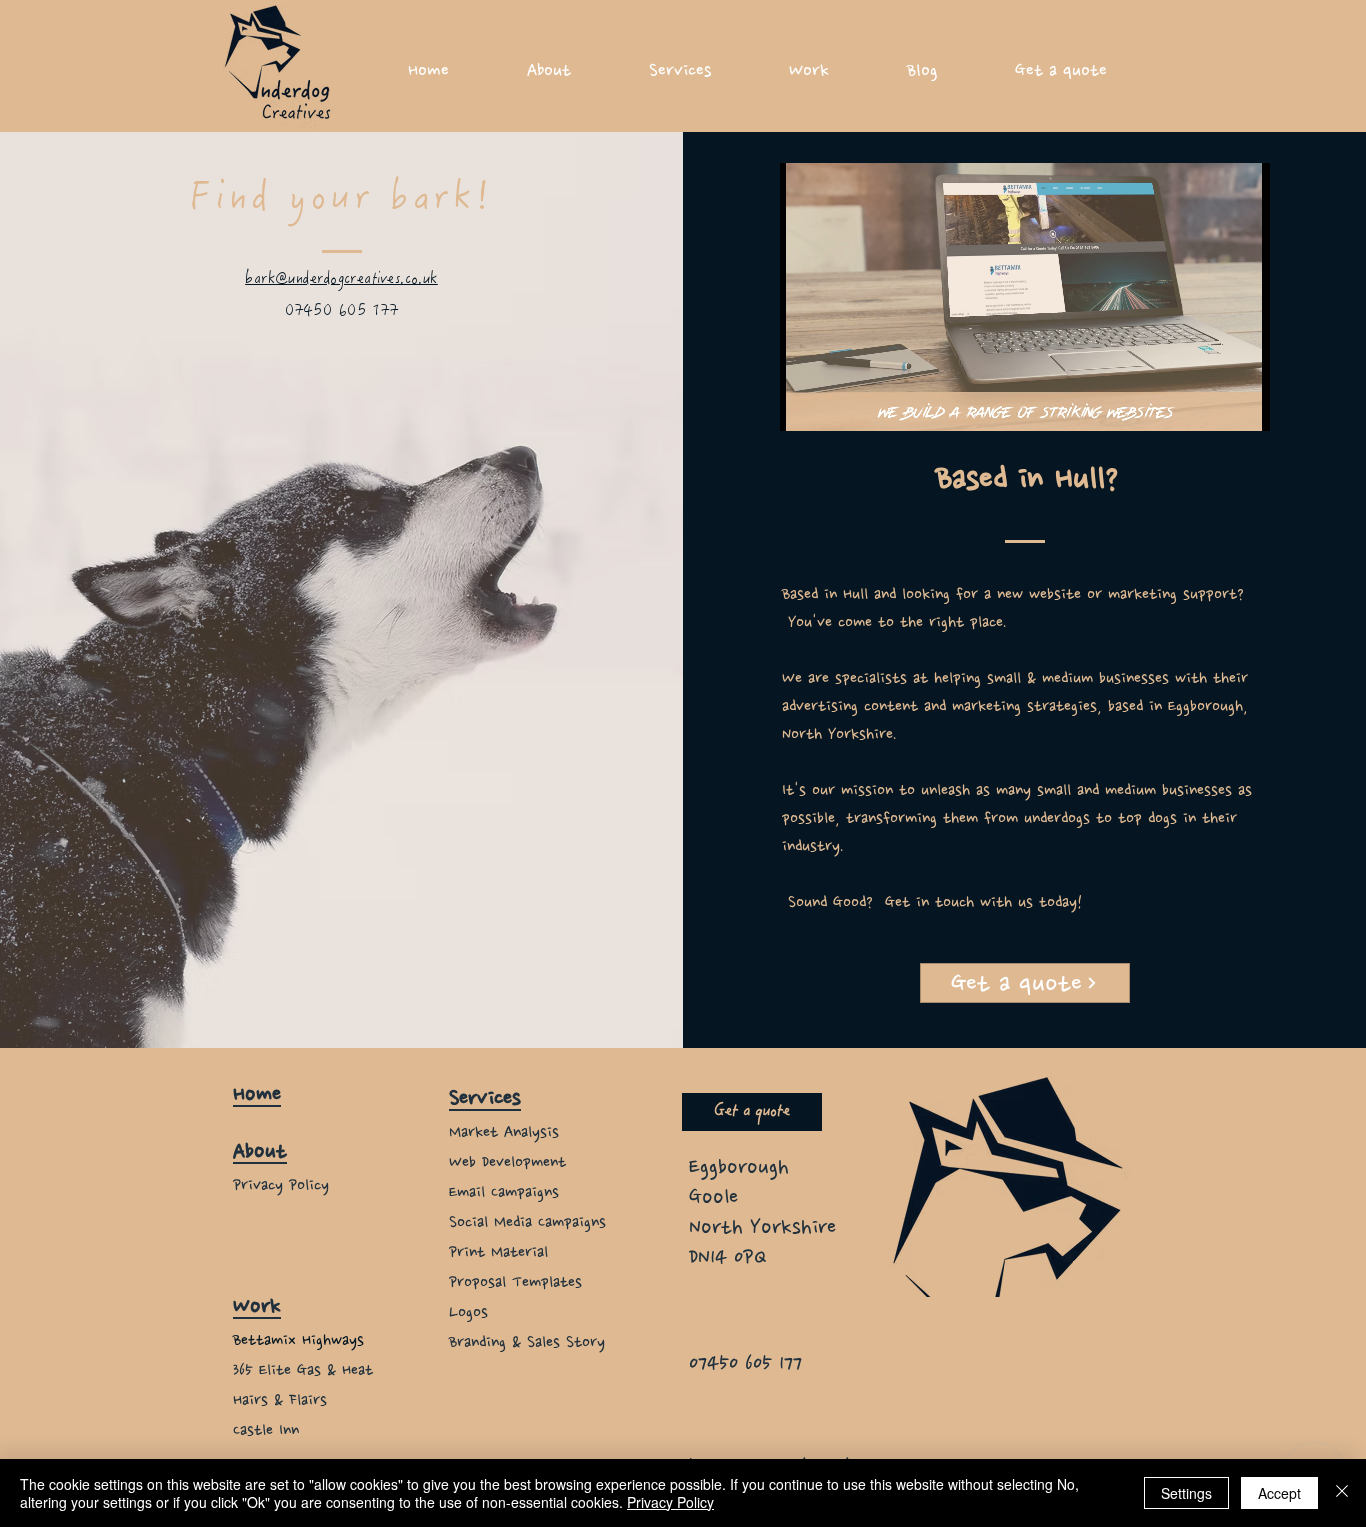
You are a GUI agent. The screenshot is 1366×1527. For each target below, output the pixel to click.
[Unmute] (840, 404)
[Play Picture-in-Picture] (1209, 404)
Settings (1186, 1493)
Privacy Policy (670, 1502)
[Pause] (806, 404)
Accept (1279, 1493)
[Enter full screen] (1243, 404)
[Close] (1342, 1493)
